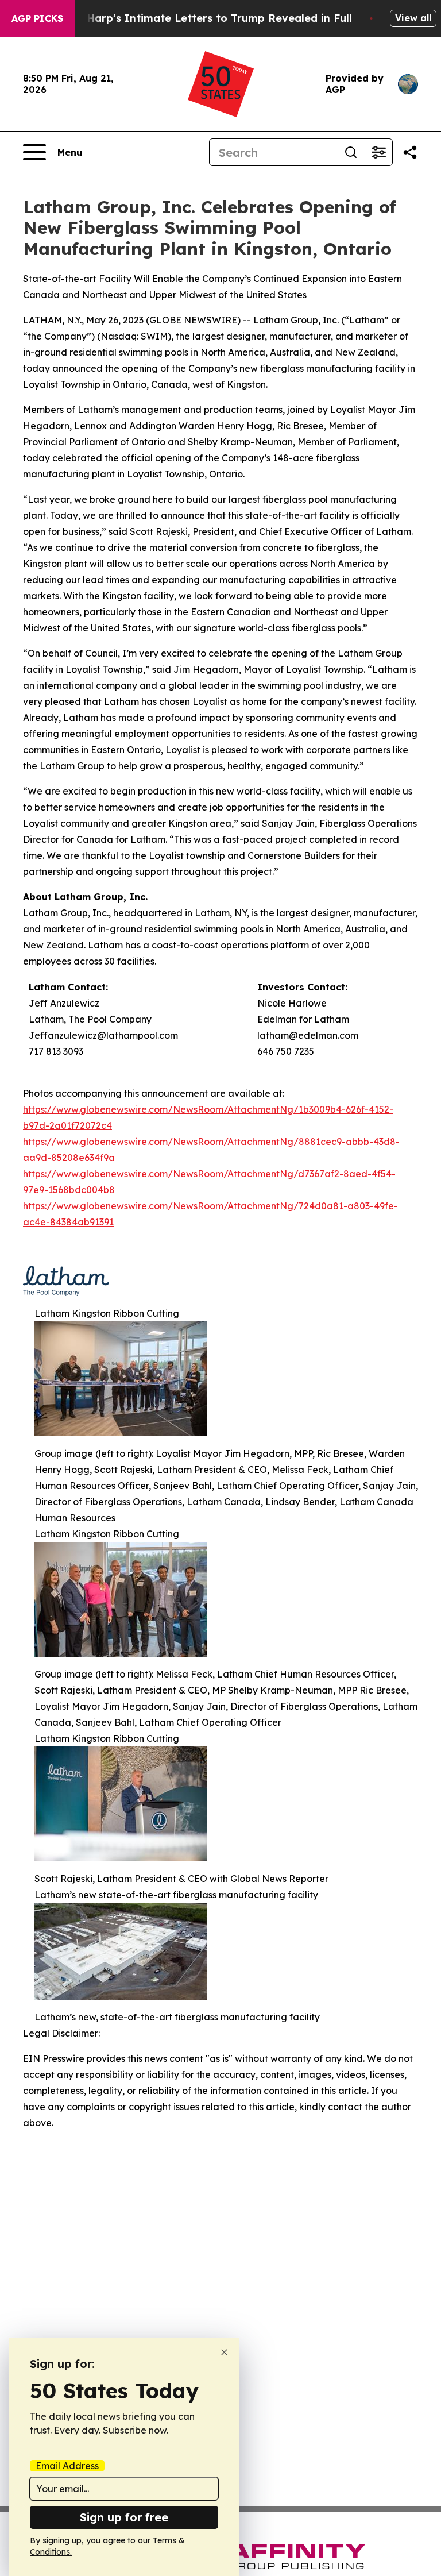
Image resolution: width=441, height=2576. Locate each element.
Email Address (67, 2466)
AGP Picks (37, 18)
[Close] (224, 2352)
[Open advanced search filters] (378, 152)
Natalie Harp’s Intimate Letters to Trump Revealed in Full (198, 18)
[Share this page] (410, 152)
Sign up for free (124, 2517)
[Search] (351, 152)
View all (413, 18)
